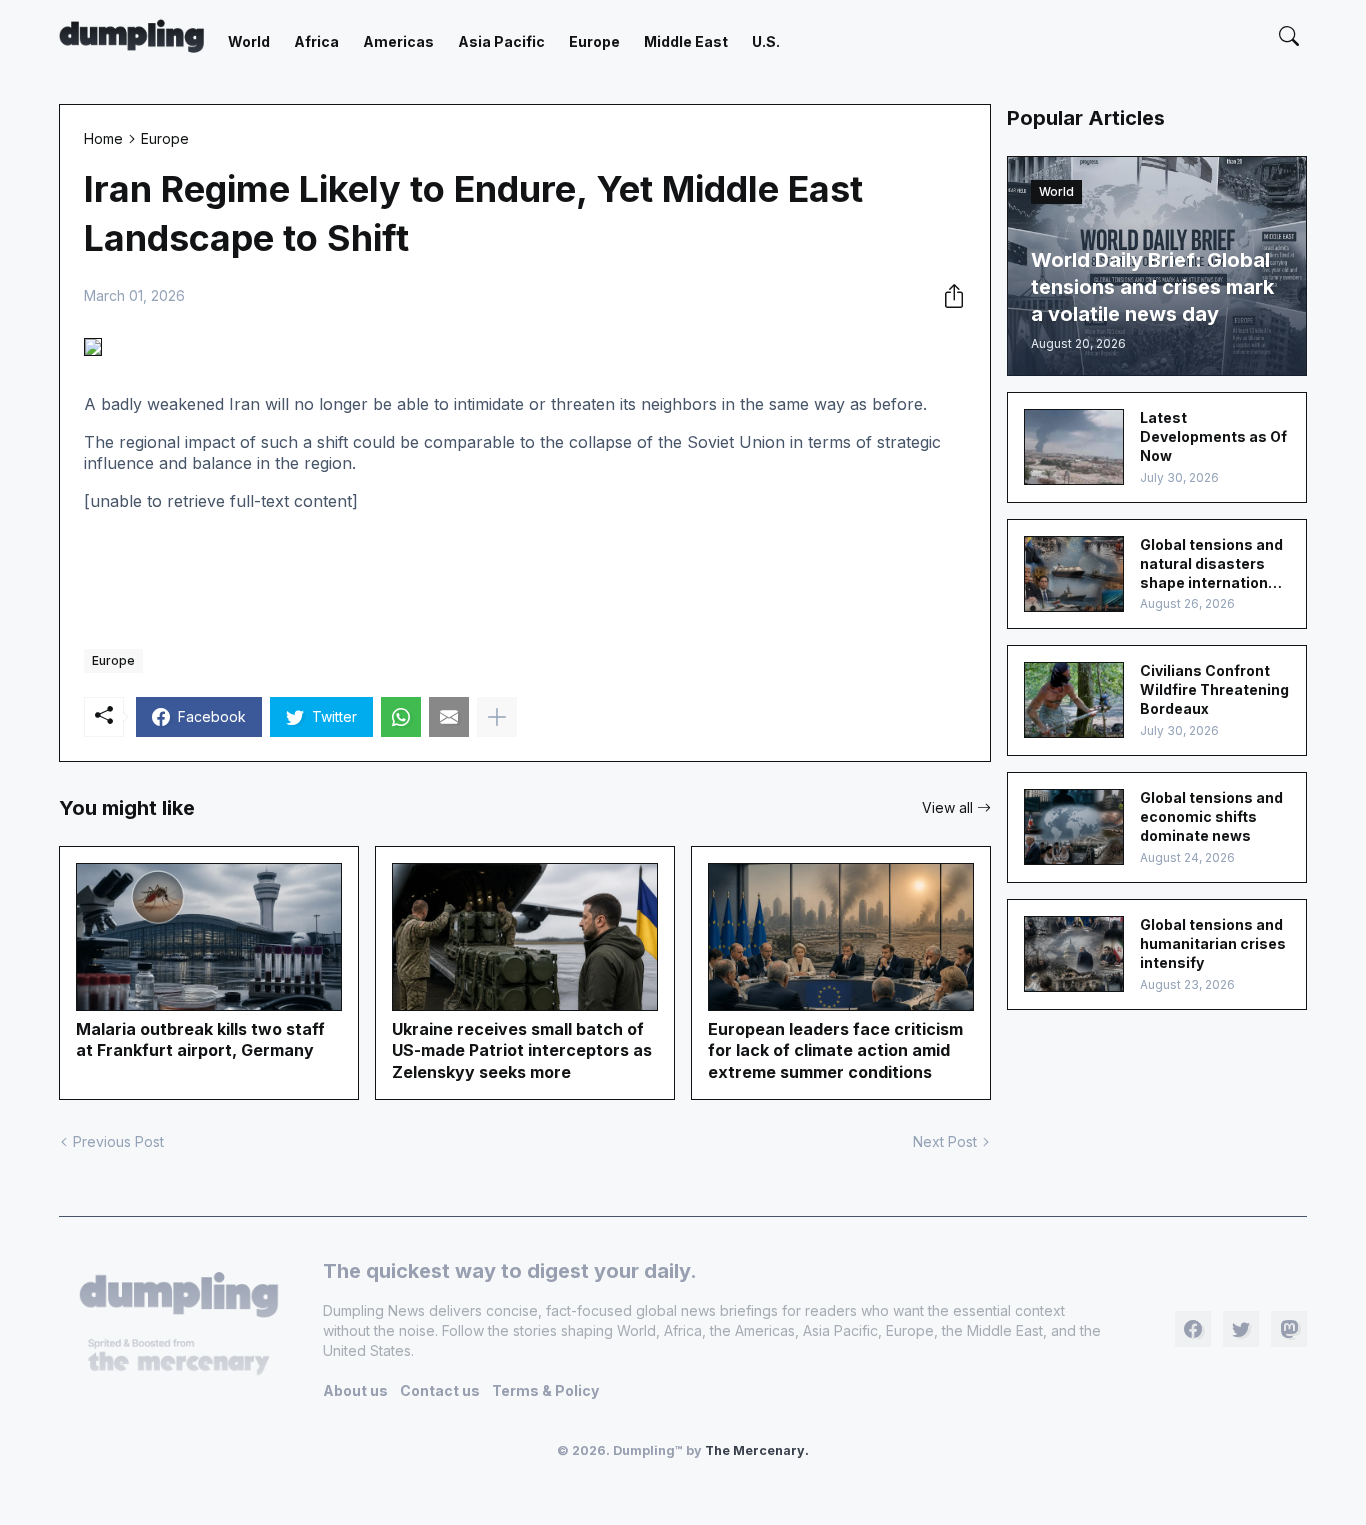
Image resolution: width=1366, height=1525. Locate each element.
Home (103, 138)
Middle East (686, 41)
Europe (594, 41)
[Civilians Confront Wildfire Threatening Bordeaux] (1074, 700)
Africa (316, 41)
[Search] (1289, 36)
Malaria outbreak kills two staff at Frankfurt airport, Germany (200, 1040)
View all (947, 807)
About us (355, 1390)
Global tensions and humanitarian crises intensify (1213, 943)
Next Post (945, 1141)
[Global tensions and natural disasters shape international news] (1074, 574)
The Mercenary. (757, 1450)
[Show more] (497, 717)
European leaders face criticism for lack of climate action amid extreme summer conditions (835, 1050)
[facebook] (1193, 1329)
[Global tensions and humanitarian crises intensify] (1074, 954)
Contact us (440, 1390)
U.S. (766, 41)
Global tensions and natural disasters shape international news (1211, 564)
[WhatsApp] (401, 717)
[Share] (948, 296)
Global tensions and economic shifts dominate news (1211, 816)
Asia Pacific (501, 41)
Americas (398, 41)
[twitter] (1241, 1329)
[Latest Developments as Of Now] (1074, 447)
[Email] (449, 717)
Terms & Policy (545, 1390)
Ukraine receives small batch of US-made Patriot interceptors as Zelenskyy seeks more (522, 1050)
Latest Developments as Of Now (1213, 436)
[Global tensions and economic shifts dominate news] (1074, 827)
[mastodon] (1289, 1329)
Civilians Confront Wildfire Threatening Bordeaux (1214, 689)
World (249, 41)
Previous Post (118, 1141)
